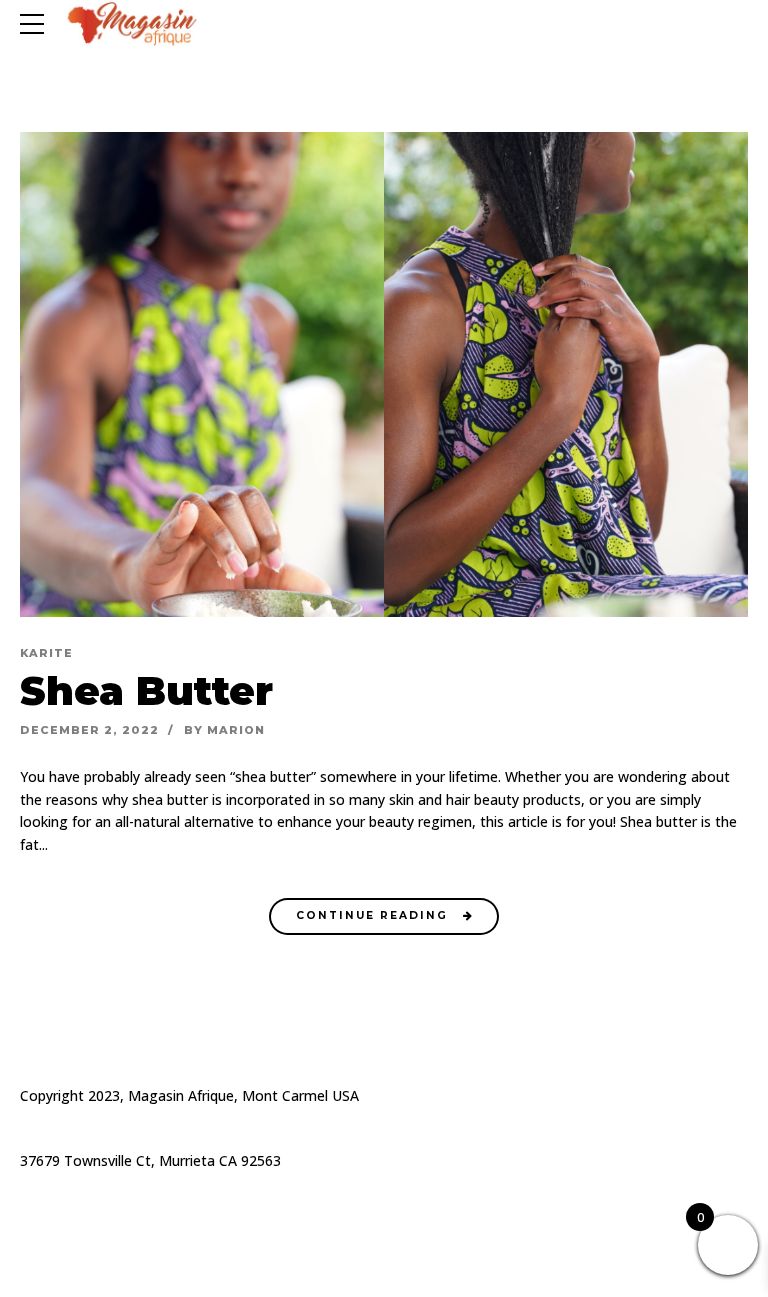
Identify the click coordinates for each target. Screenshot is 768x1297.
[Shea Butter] (384, 374)
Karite (46, 653)
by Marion (224, 730)
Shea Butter (146, 691)
